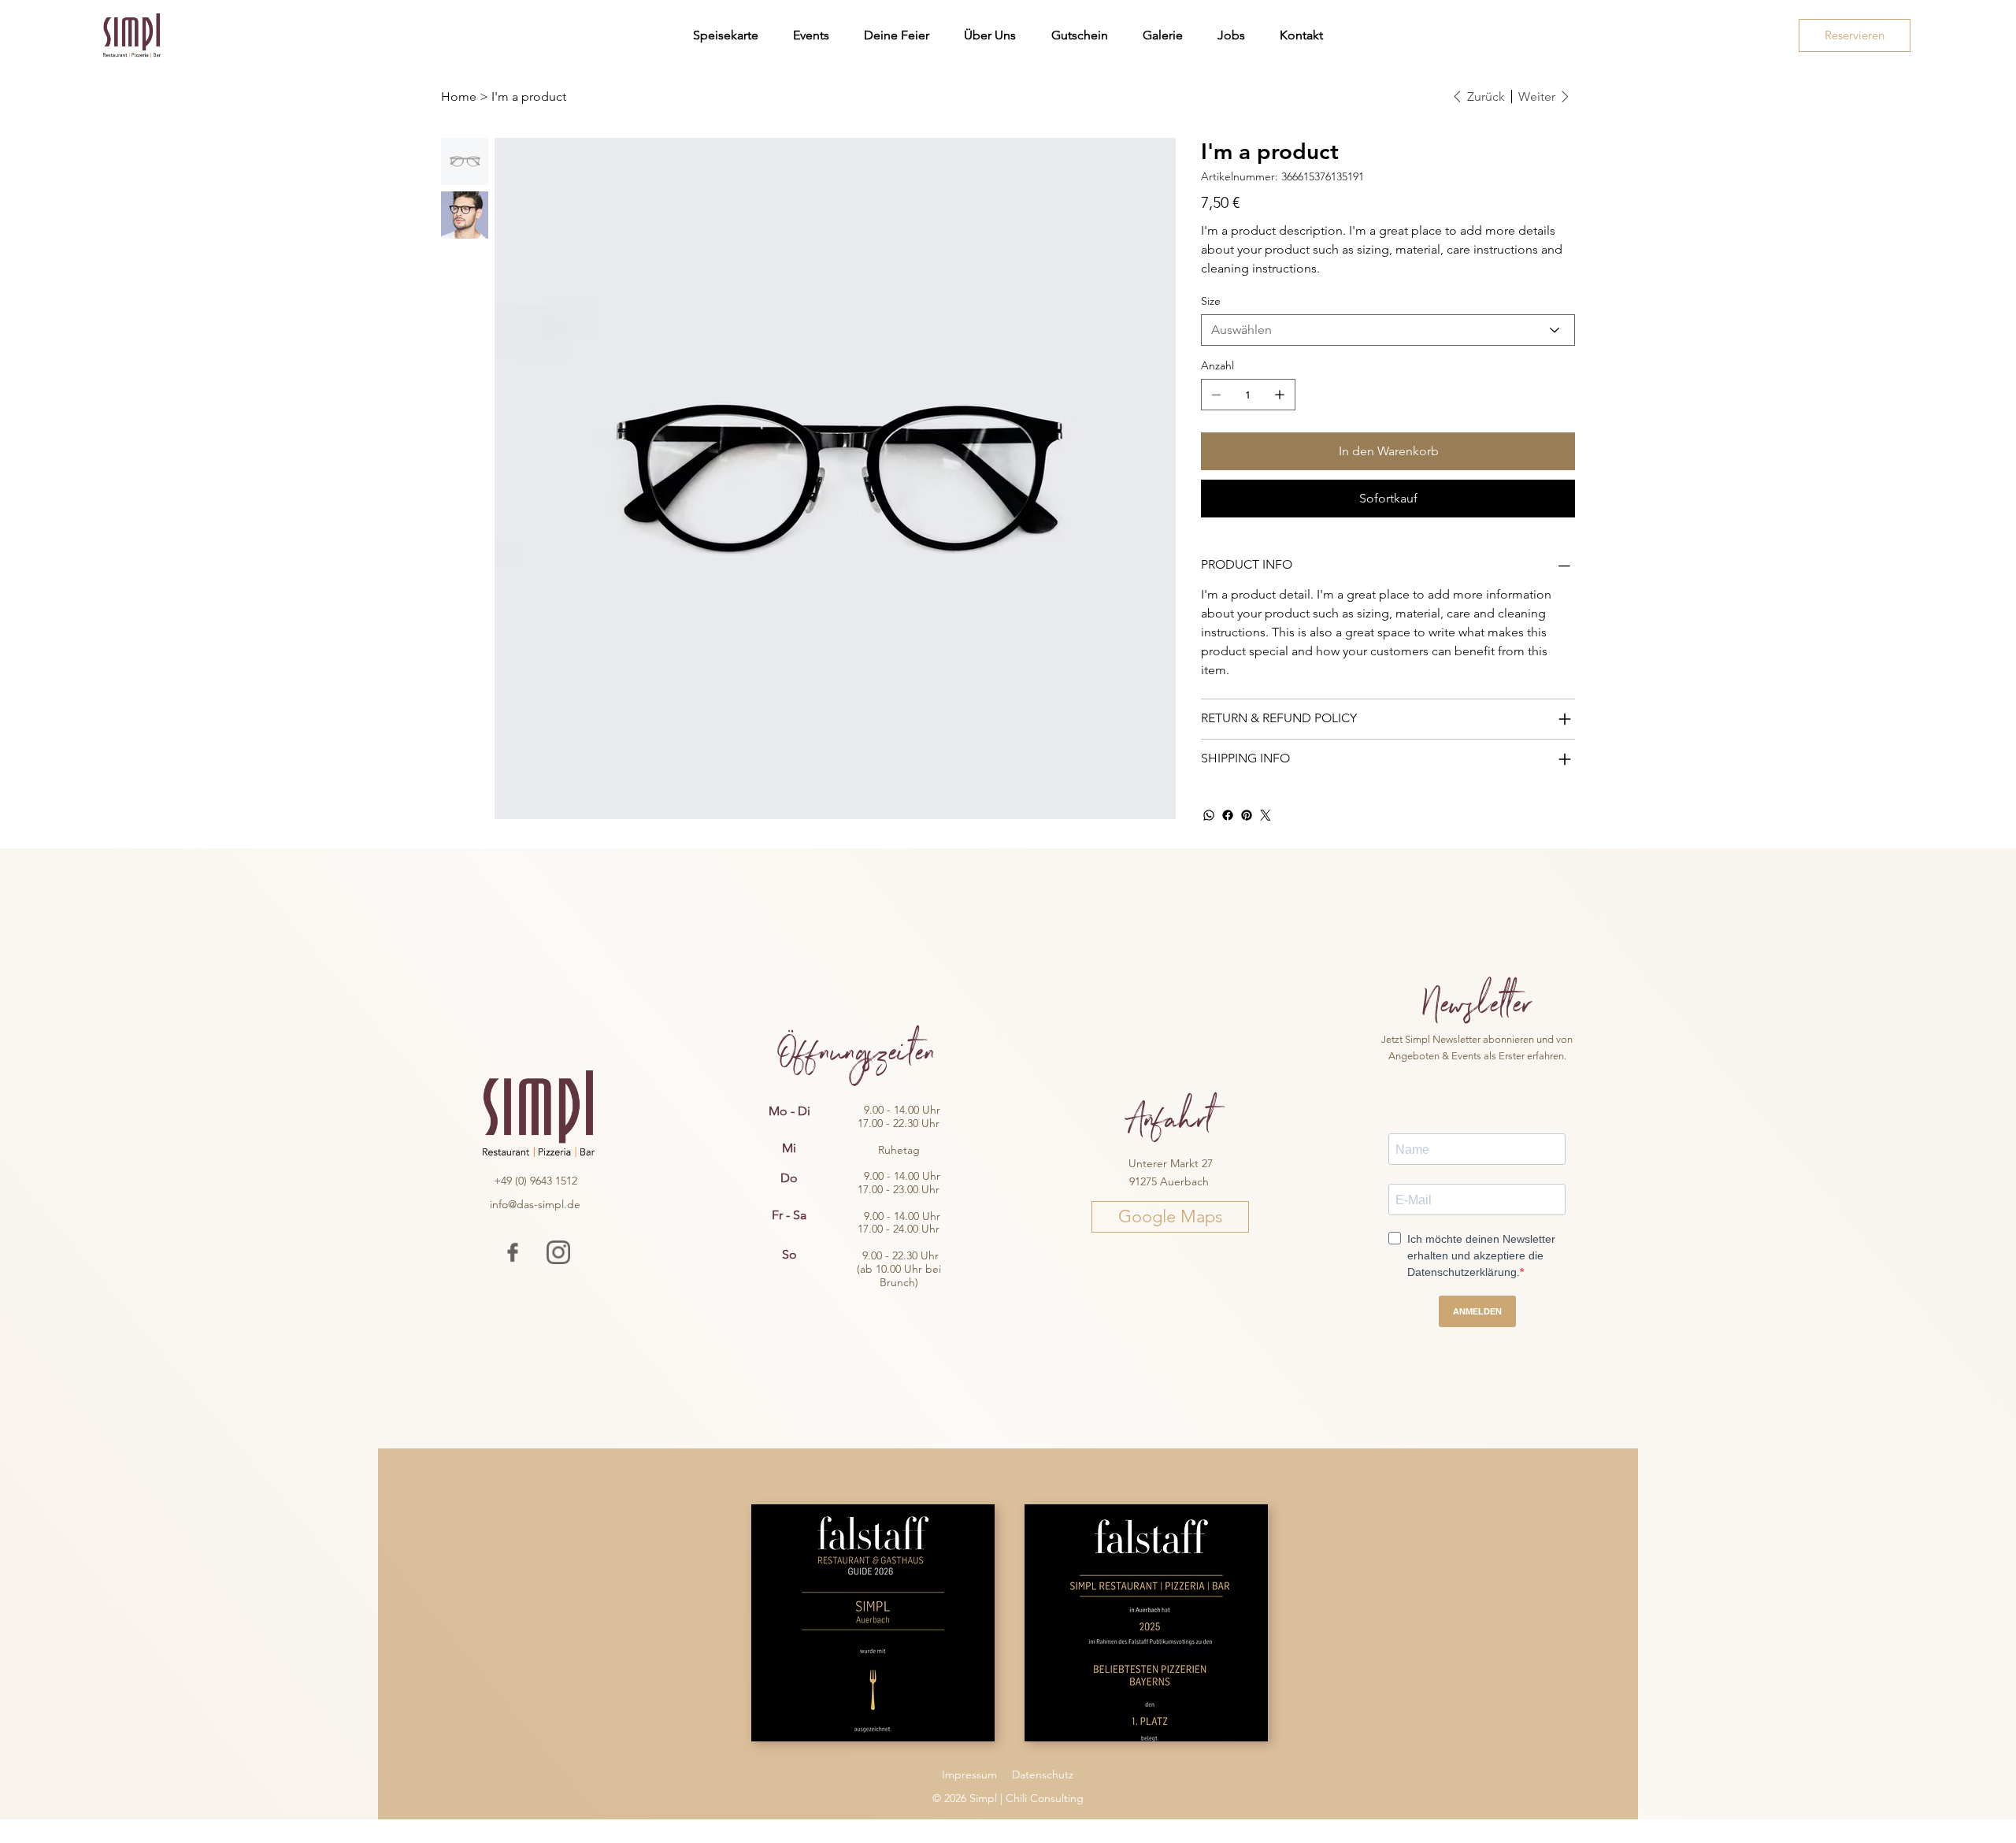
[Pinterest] (1247, 815)
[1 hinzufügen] (1280, 395)
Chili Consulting (1045, 1798)
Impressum (969, 1774)
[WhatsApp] (1209, 815)
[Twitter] (1266, 815)
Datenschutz (1043, 1774)
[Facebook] (1228, 815)
